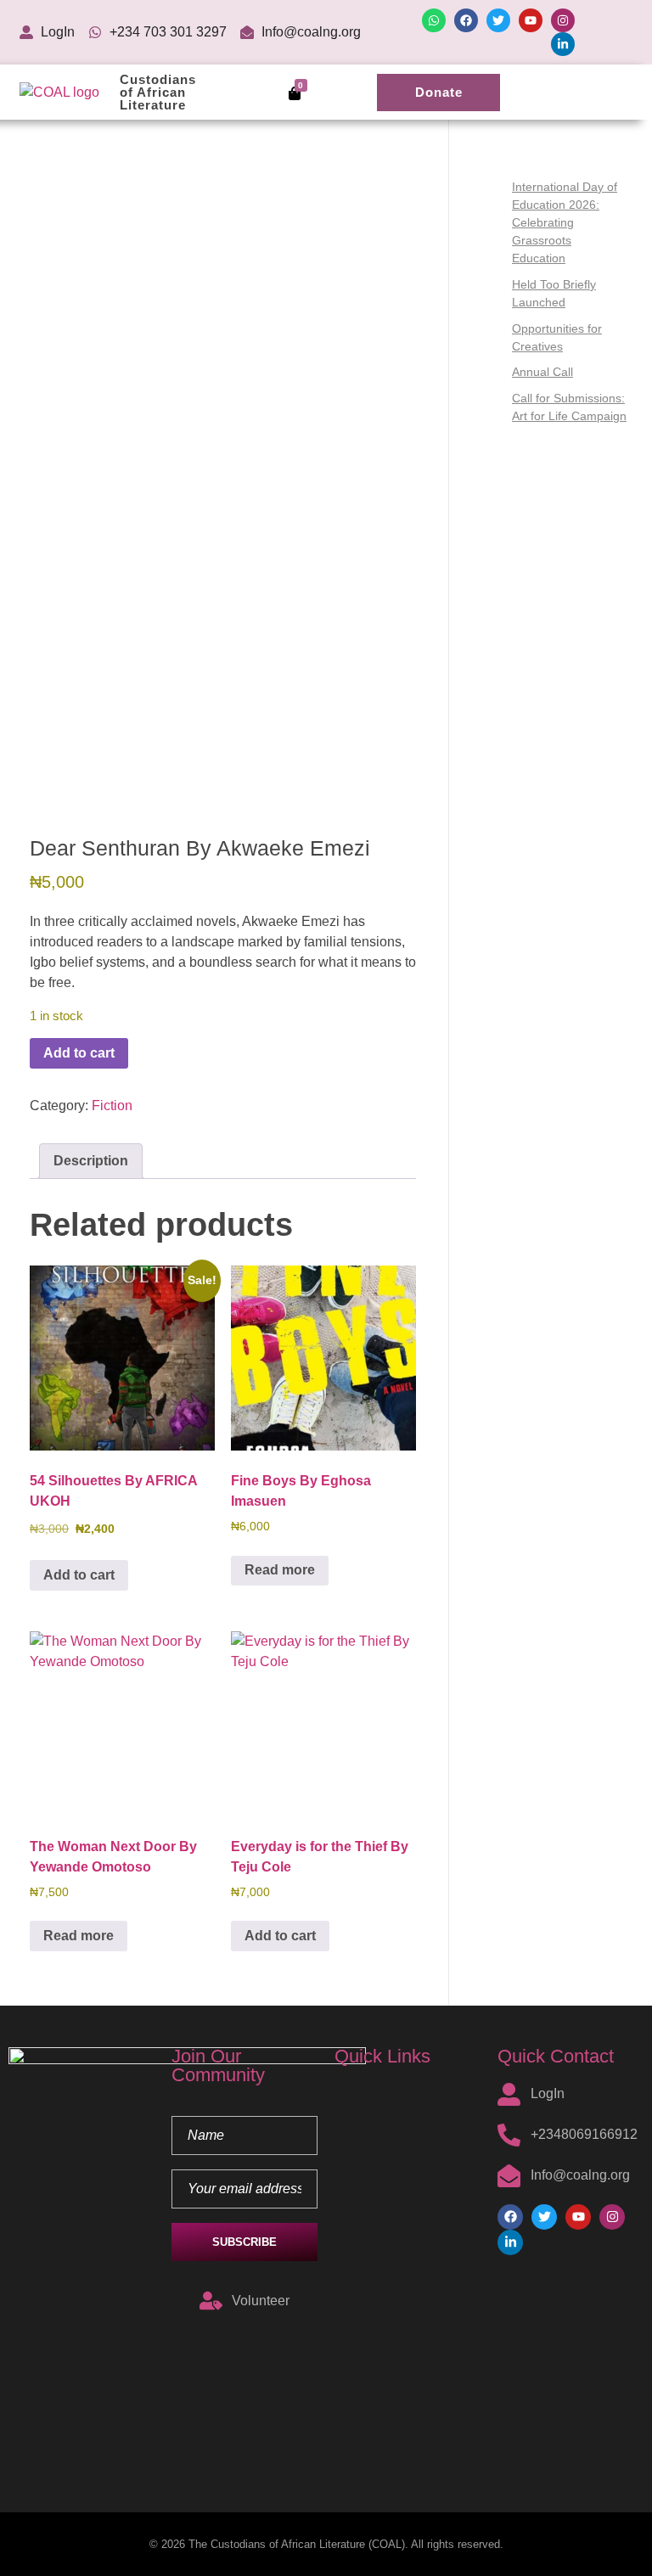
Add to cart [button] (79, 1575)
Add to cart (79, 1053)
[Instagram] (563, 20)
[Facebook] (466, 20)
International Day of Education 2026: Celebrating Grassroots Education (565, 222)
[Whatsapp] (434, 20)
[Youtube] (531, 20)
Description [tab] (91, 1161)
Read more (280, 1570)
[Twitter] (498, 20)
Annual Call (542, 372)
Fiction (112, 1106)
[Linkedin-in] (563, 44)
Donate (439, 92)
